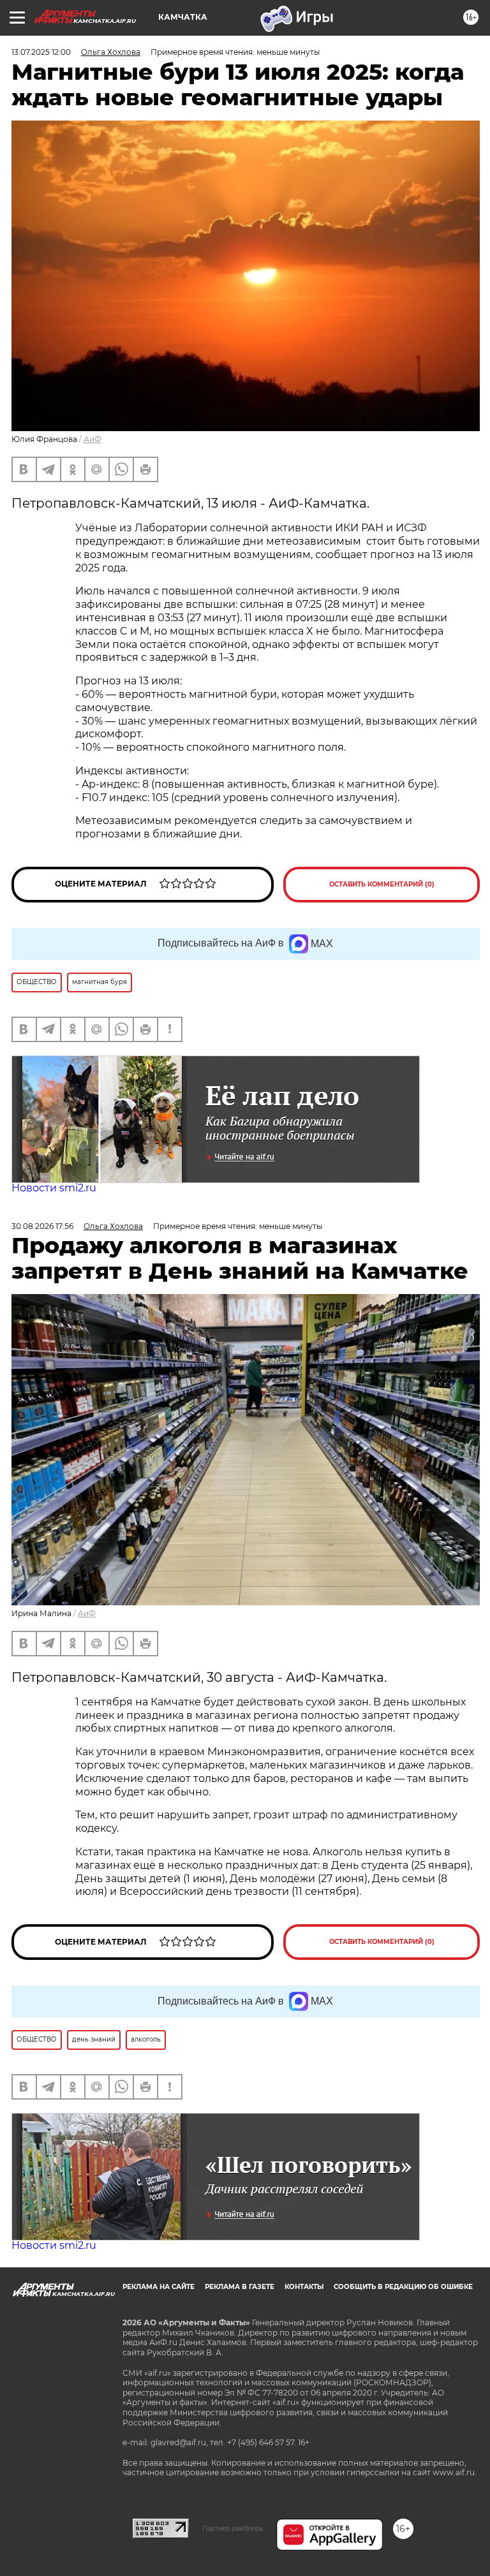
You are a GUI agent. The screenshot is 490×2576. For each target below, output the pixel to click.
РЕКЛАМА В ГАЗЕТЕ (240, 2287)
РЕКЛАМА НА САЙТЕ (159, 2287)
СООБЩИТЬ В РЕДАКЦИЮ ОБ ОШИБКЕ (403, 2287)
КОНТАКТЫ (304, 2287)
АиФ (93, 439)
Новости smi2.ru (54, 1188)
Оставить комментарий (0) (382, 884)
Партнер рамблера (233, 2528)
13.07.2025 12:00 (41, 52)
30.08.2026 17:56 (42, 1226)
